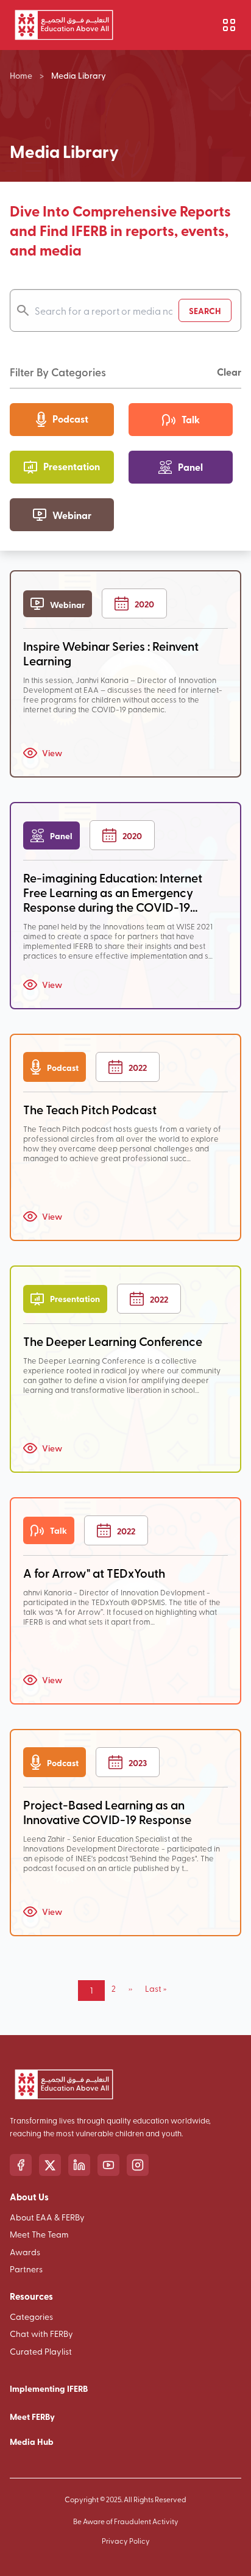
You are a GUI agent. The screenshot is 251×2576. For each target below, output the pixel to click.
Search (205, 310)
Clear (229, 372)
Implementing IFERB (49, 2388)
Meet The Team (39, 2234)
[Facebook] (21, 2165)
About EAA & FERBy (47, 2217)
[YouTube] (108, 2165)
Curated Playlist (41, 2351)
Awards (25, 2252)
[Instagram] (138, 2165)
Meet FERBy (32, 2416)
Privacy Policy (126, 2541)
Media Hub (32, 2441)
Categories (31, 2317)
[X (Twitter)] (50, 2165)
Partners (26, 2269)
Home (21, 75)
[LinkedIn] (79, 2165)
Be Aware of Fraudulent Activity (126, 2521)
